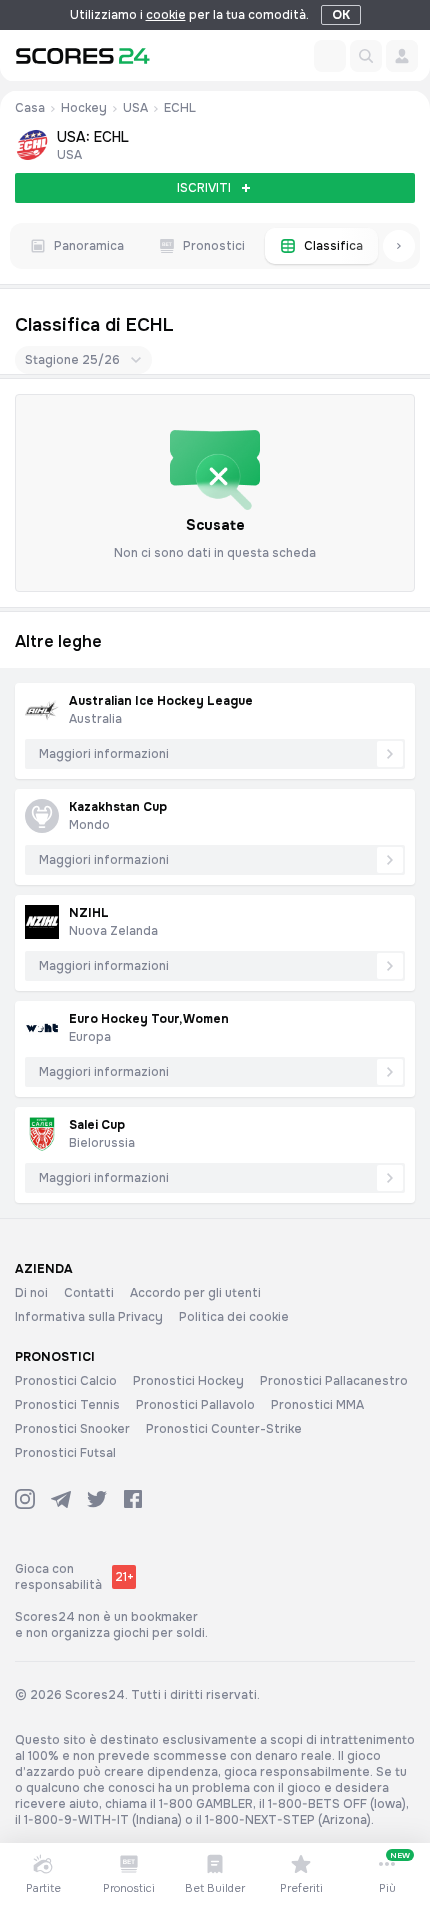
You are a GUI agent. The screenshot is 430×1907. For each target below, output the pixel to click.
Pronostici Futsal (65, 1453)
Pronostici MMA (317, 1405)
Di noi (31, 1293)
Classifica (333, 246)
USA (135, 108)
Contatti (89, 1293)
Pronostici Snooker (72, 1429)
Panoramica (89, 246)
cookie (166, 15)
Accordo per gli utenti (195, 1293)
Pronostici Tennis (67, 1405)
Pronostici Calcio (66, 1381)
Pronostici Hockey (188, 1381)
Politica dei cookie (234, 1317)
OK (341, 15)
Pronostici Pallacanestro (334, 1381)
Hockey (84, 108)
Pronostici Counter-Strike (224, 1429)
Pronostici (214, 246)
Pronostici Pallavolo (195, 1405)
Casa (30, 108)
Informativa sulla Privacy (89, 1317)
